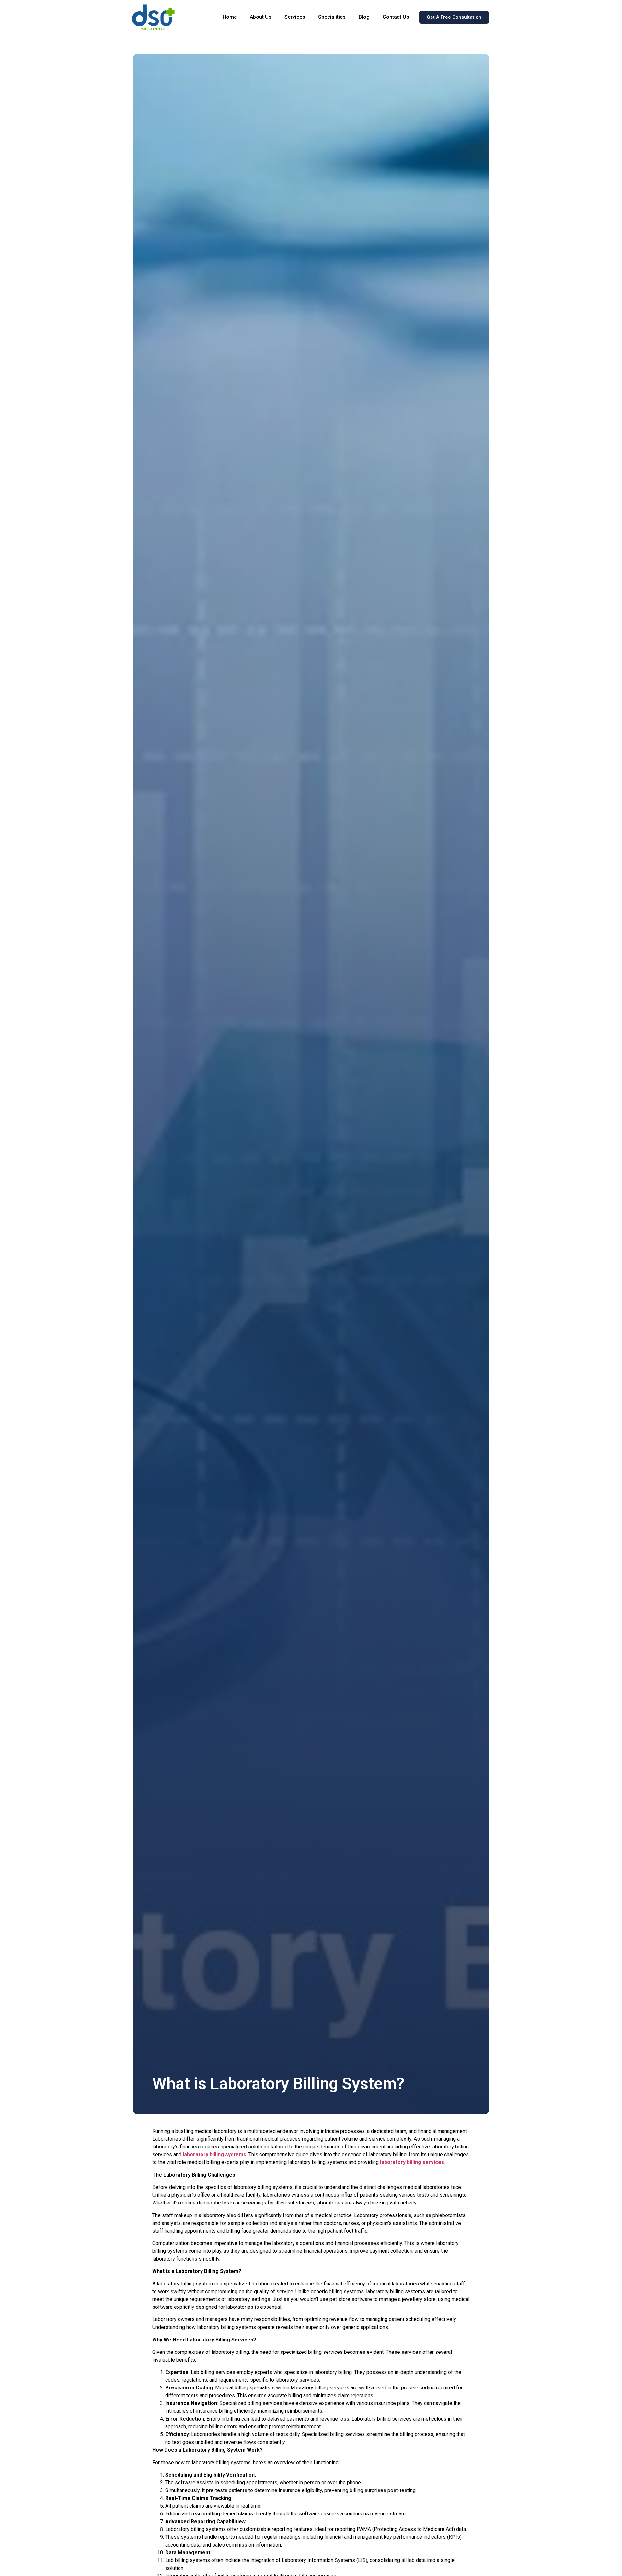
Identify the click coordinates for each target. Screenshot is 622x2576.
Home (230, 17)
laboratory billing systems (214, 2154)
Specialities (332, 17)
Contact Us (396, 17)
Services (295, 17)
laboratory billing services (412, 2162)
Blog (364, 17)
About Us (261, 17)
